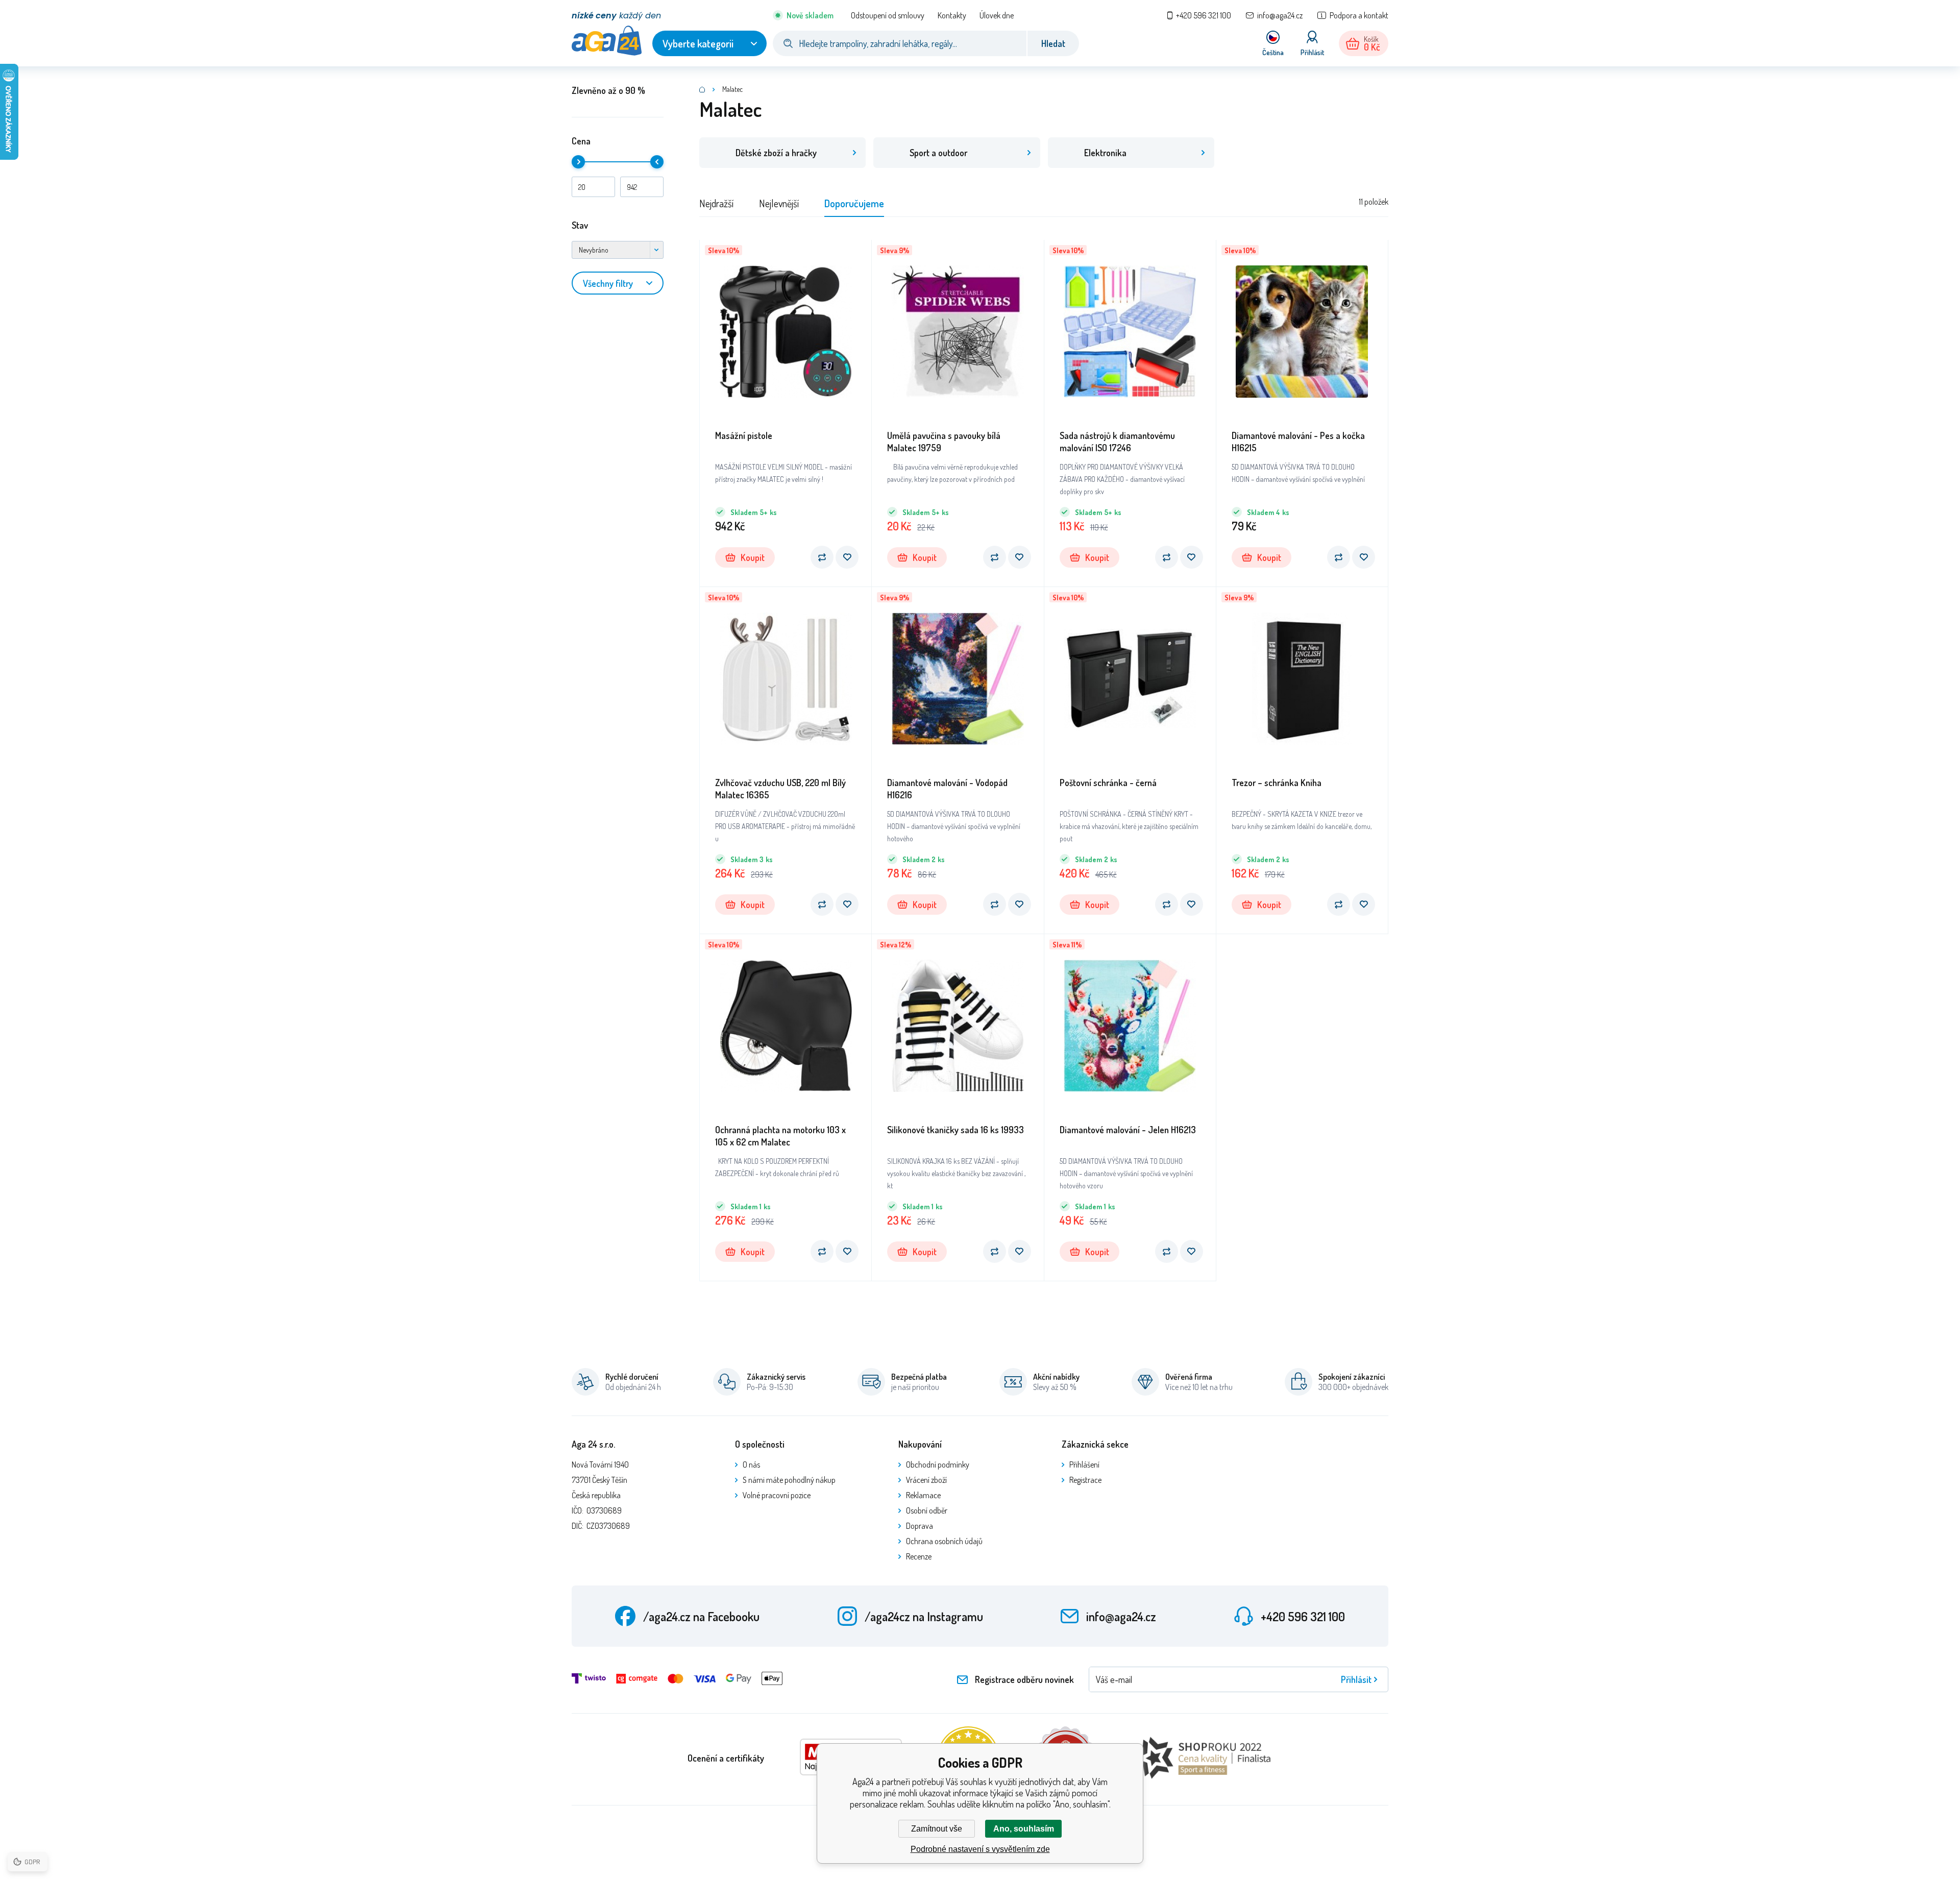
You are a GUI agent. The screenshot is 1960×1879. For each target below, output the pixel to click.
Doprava (920, 1526)
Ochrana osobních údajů (944, 1541)
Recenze (919, 1556)
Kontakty (952, 15)
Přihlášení (1084, 1465)
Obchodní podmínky (938, 1465)
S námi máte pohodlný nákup (789, 1480)
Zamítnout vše (937, 1829)
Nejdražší (716, 203)
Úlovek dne (997, 15)
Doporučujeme (854, 203)
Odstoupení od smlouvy (888, 15)
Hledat (1053, 43)
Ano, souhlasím (1024, 1829)
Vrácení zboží (926, 1480)
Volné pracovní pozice (777, 1495)
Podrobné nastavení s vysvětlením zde (980, 1849)
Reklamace (923, 1495)
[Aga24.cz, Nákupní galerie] (702, 89)
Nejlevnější (779, 203)
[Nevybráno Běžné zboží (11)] (618, 250)
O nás (751, 1465)
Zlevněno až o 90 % (608, 90)
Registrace (1085, 1480)
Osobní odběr (927, 1510)
